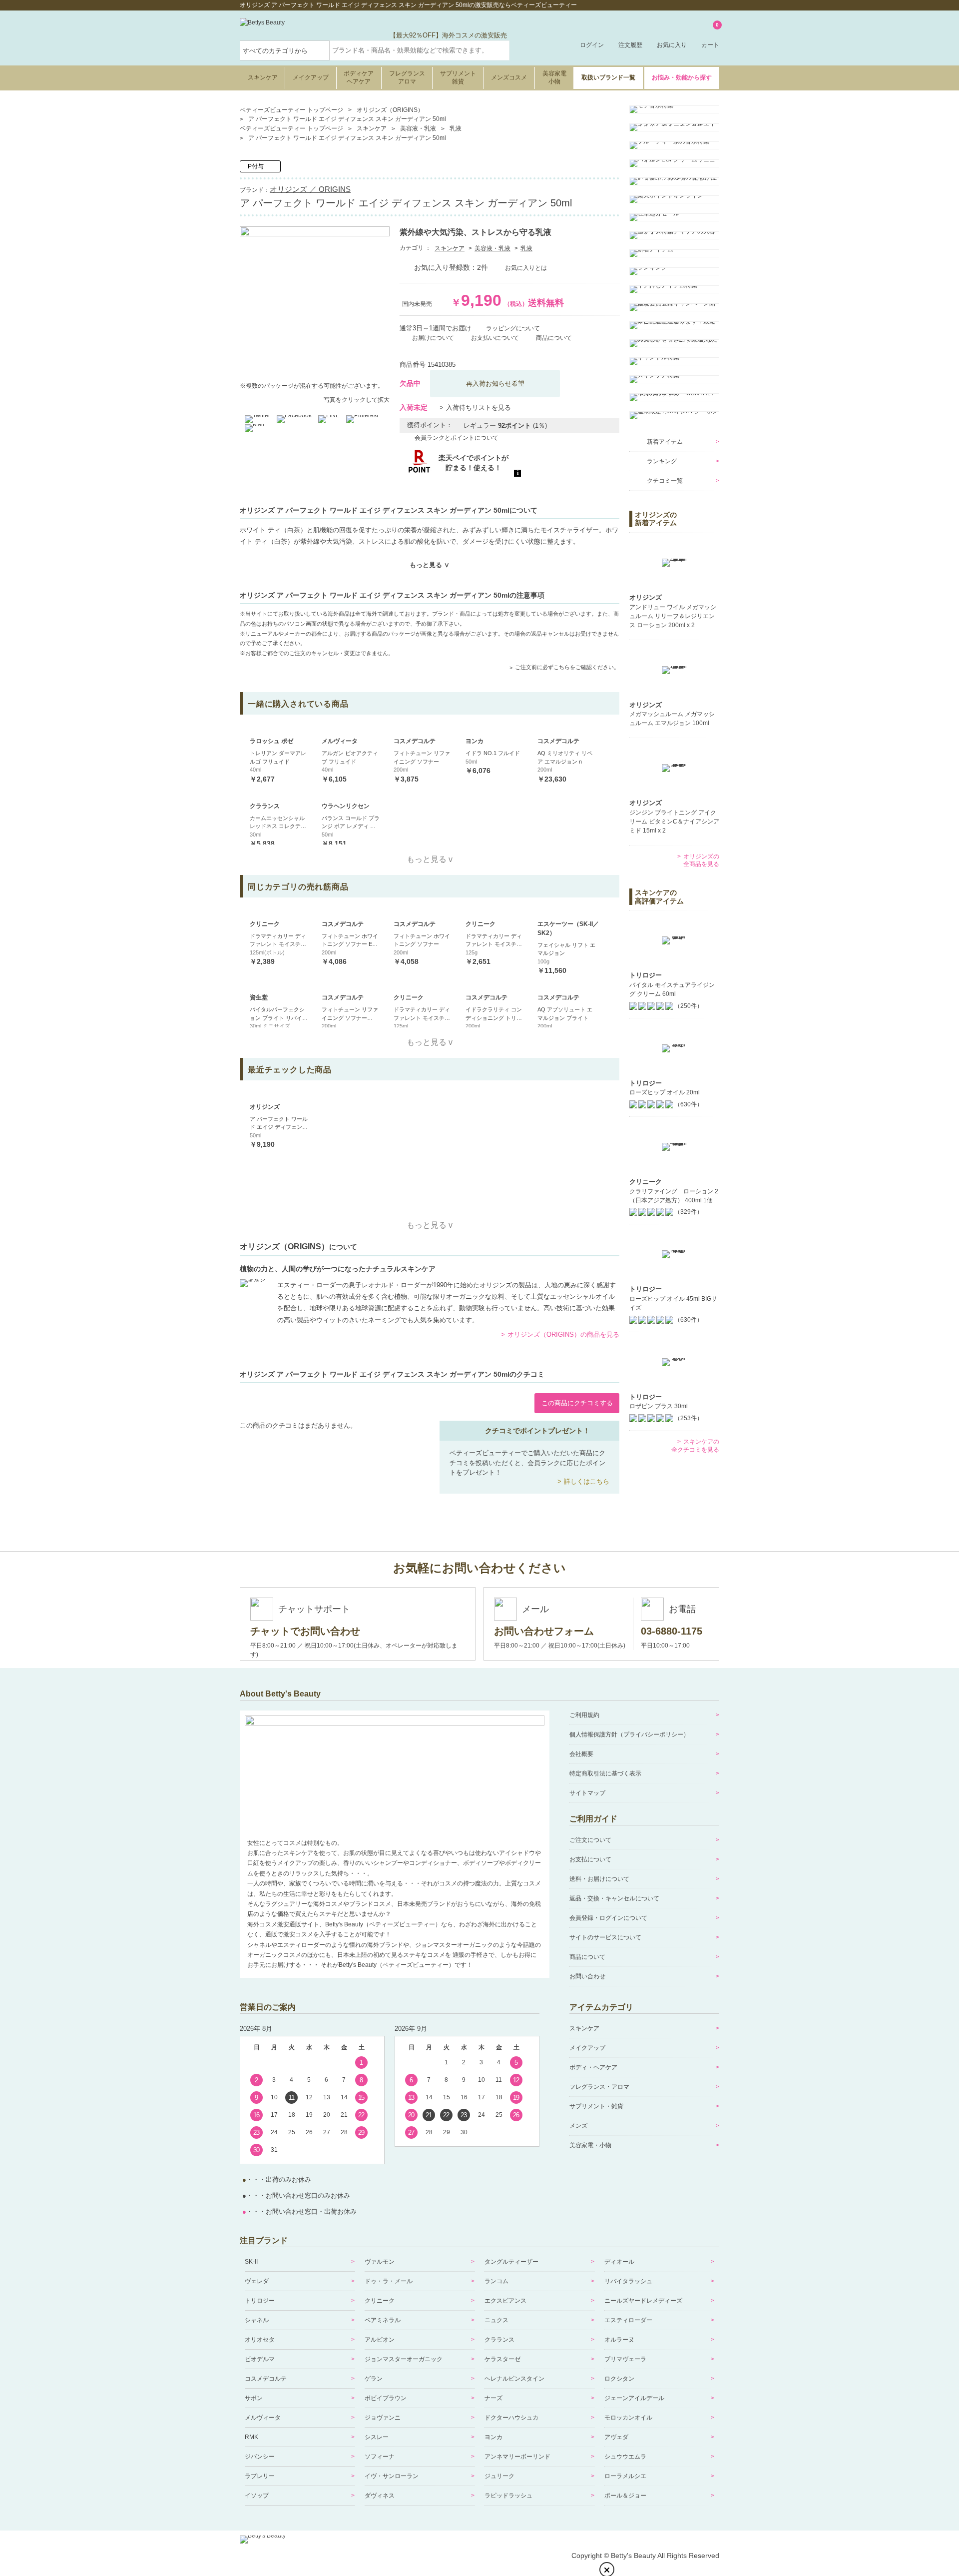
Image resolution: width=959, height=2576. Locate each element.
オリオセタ (260, 2340)
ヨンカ (493, 2437)
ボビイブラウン (386, 2398)
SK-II (251, 2262)
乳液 (526, 248)
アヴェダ (616, 2437)
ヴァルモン (380, 2262)
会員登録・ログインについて (608, 1918)
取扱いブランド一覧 (608, 77)
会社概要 (581, 1754)
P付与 (256, 166)
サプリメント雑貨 (458, 77)
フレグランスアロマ (407, 77)
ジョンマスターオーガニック (404, 2359)
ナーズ (493, 2398)
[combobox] (420, 50)
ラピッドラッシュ (508, 2496)
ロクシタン (619, 2379)
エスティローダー (628, 2320)
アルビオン (380, 2340)
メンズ (578, 2126)
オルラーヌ (619, 2340)
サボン (254, 2398)
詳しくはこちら (587, 1481)
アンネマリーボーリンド (517, 2457)
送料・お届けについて (599, 1879)
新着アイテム (665, 442)
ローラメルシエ (625, 2476)
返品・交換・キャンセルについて (614, 1898)
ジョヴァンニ (383, 2418)
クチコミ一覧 (665, 481)
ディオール (619, 2262)
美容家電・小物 (590, 2145)
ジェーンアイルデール (634, 2398)
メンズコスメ (509, 77)
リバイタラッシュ (628, 2281)
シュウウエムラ (625, 2457)
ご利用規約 (584, 1715)
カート (710, 36)
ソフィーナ (380, 2457)
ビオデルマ (260, 2359)
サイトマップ (587, 1793)
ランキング (662, 461)
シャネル (257, 2320)
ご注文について (590, 1840)
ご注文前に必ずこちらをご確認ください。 (567, 667)
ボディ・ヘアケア (593, 2067)
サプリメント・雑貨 (596, 2106)
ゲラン (374, 2379)
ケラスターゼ (502, 2359)
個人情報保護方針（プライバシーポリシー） (629, 1734)
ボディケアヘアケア (359, 77)
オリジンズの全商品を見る (701, 860)
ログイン (592, 45)
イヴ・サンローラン (392, 2476)
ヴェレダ (257, 2281)
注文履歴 (630, 45)
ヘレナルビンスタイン (514, 2379)
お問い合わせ (587, 1976)
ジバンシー (260, 2457)
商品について (587, 1957)
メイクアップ (311, 77)
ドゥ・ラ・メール (389, 2281)
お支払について (590, 1859)
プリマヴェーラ (625, 2359)
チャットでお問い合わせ (305, 1631)
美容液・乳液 (492, 248)
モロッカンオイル (628, 2418)
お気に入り (672, 45)
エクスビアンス (505, 2301)
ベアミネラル (383, 2320)
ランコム (496, 2281)
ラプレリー (260, 2476)
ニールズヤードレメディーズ (643, 2301)
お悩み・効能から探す (682, 77)
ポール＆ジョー (625, 2496)
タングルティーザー (511, 2262)
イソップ (257, 2496)
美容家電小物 (554, 77)
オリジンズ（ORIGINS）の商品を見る (563, 1334)
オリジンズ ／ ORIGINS (310, 189)
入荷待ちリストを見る (479, 408)
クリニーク (380, 2301)
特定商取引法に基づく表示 (605, 1773)
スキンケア (263, 77)
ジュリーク (499, 2476)
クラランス (499, 2340)
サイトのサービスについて (605, 1937)
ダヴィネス (380, 2496)
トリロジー (260, 2301)
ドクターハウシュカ (511, 2418)
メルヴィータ (263, 2418)
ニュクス (496, 2320)
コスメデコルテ (266, 2379)
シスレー (377, 2437)
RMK (251, 2437)
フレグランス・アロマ (599, 2087)
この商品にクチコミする (577, 1403)
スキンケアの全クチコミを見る (695, 1446)
